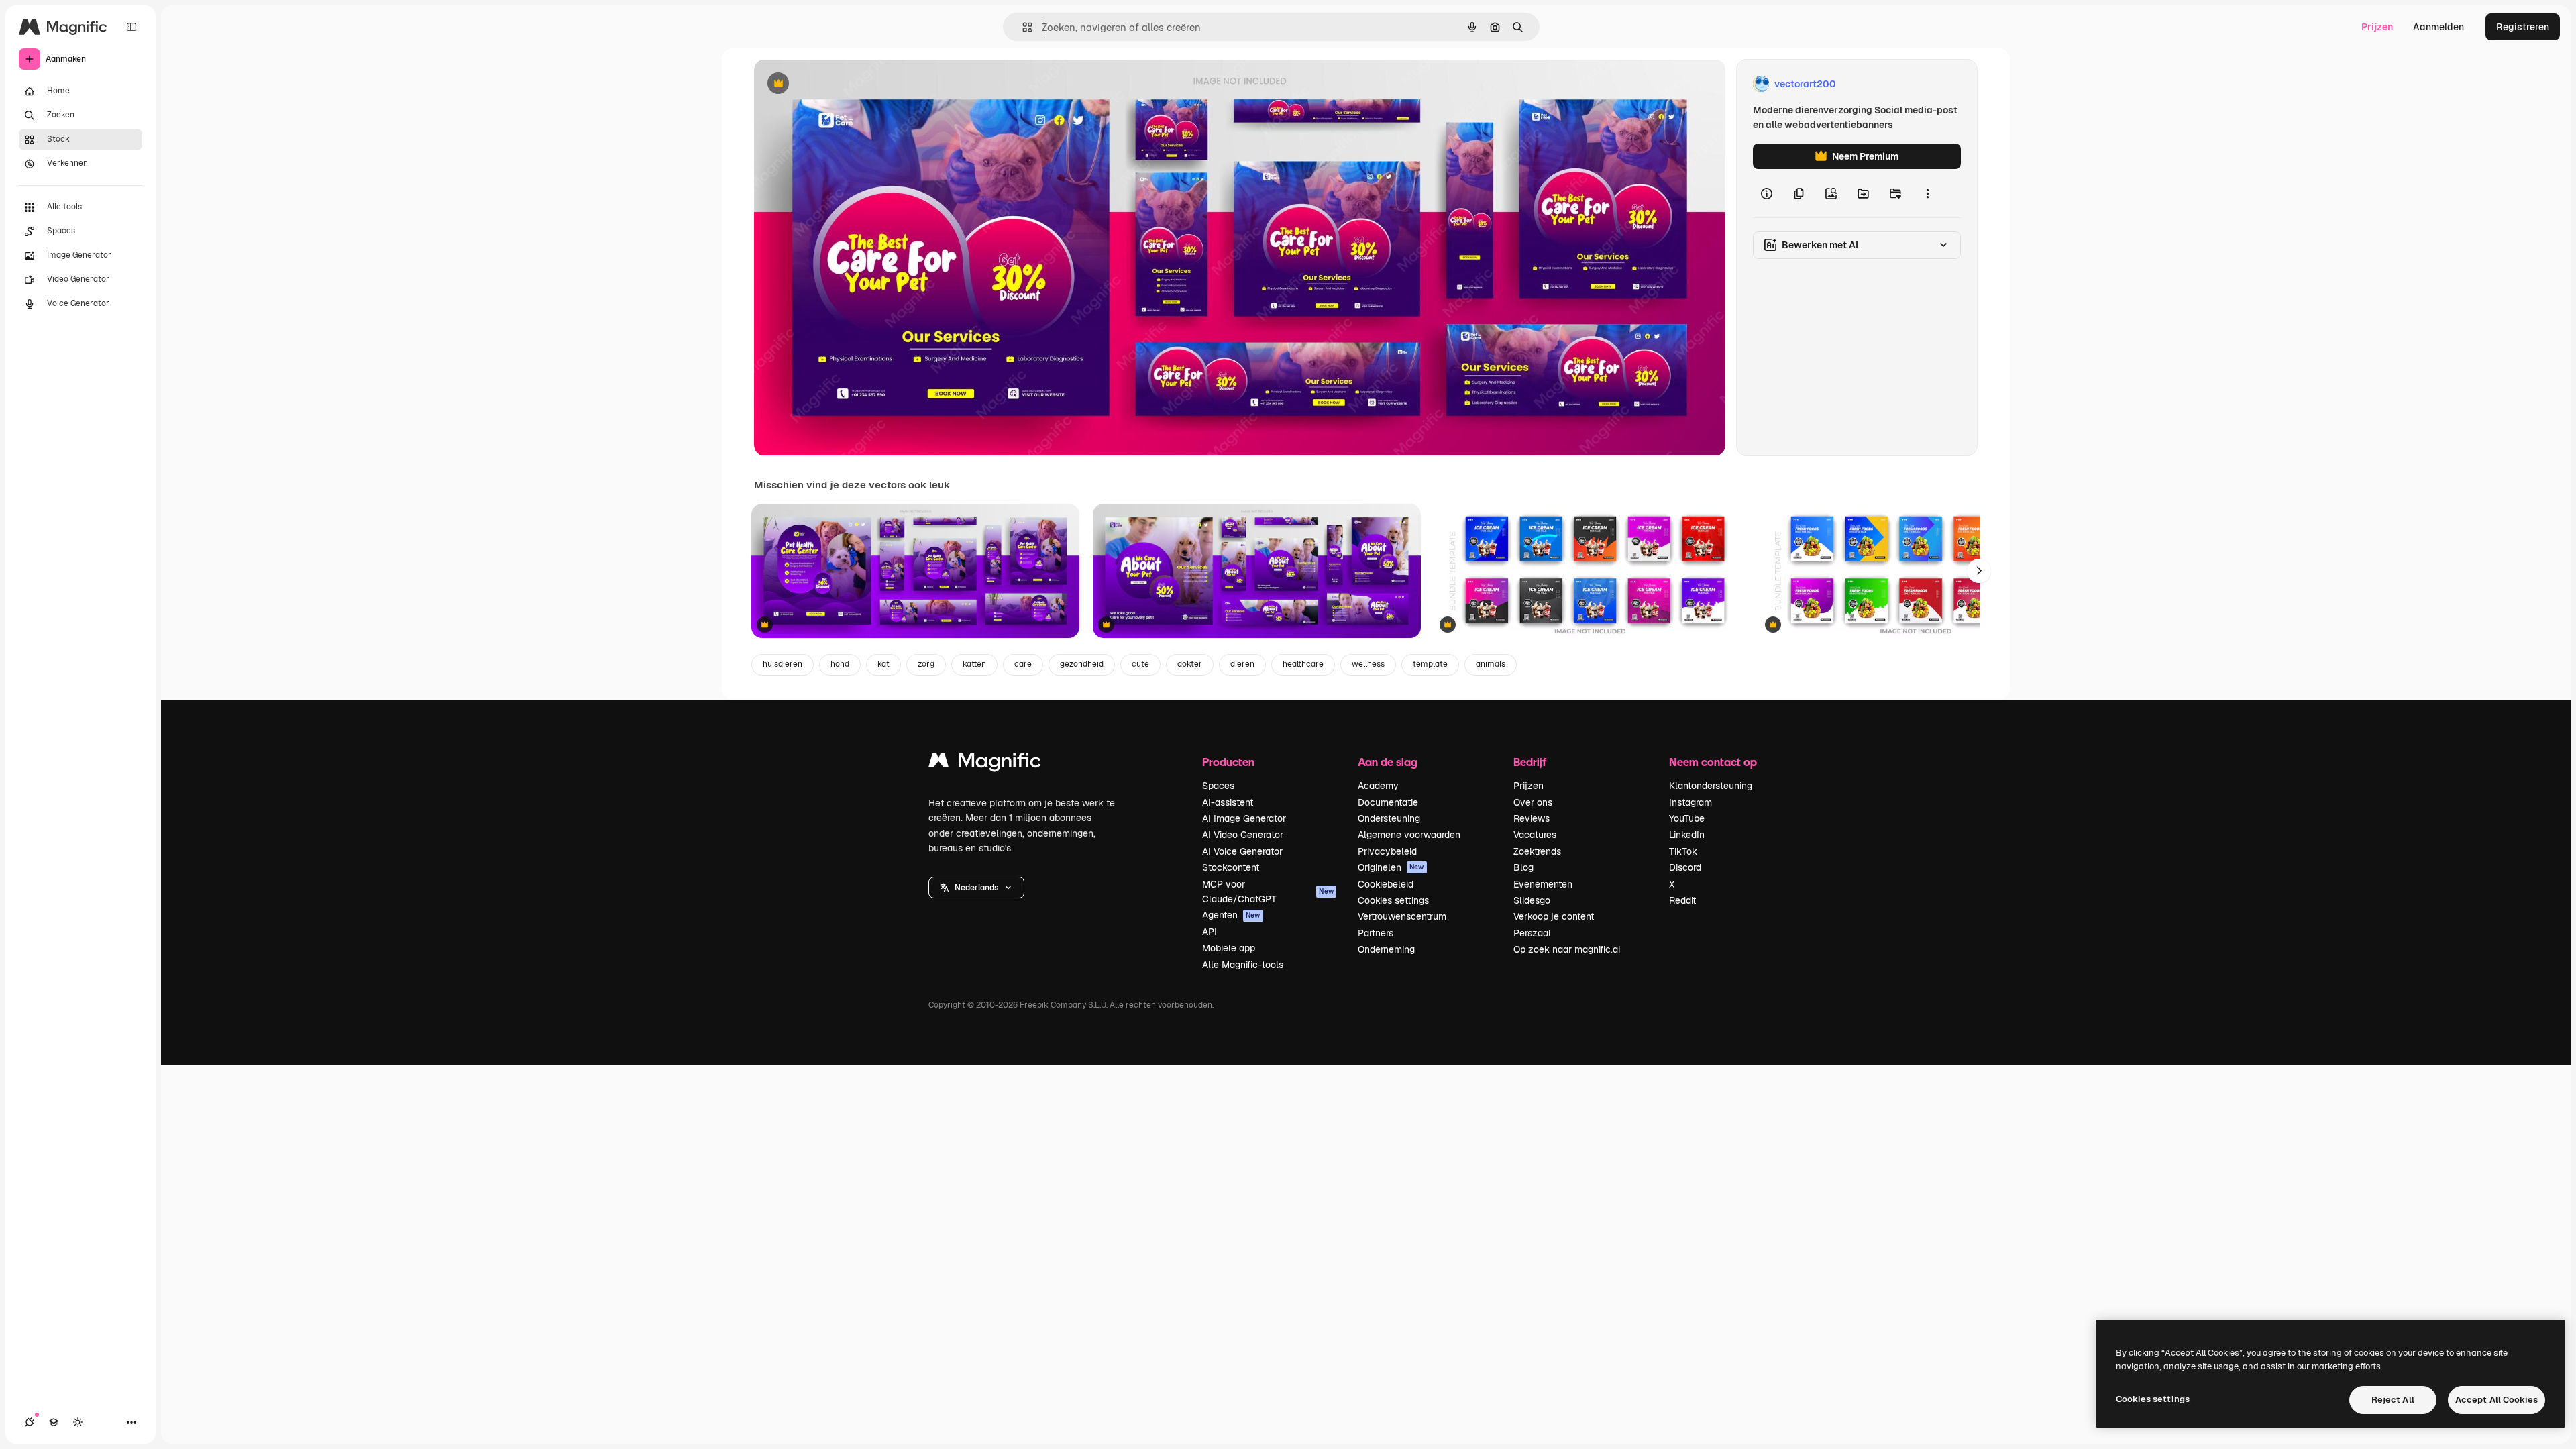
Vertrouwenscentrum (1402, 916)
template (1430, 664)
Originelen (1391, 867)
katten (974, 664)
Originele (842, 84)
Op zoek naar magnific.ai (1567, 949)
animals (1491, 664)
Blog (1523, 867)
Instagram (1690, 802)
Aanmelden (2438, 27)
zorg (926, 664)
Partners (1376, 933)
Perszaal (1532, 933)
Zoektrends (1537, 851)
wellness (1368, 664)
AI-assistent (1228, 802)
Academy (1378, 786)
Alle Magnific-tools (1243, 965)
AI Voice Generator (1242, 851)
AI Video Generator (1243, 835)
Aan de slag (1388, 762)
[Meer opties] (1927, 193)
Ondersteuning (1389, 818)
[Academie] (54, 1422)
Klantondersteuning (1711, 786)
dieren (1242, 664)
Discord (1685, 867)
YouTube (1687, 818)
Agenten (1231, 915)
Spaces (1218, 786)
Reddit (1682, 900)
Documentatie (1388, 802)
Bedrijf (1530, 762)
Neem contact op (1713, 762)
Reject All (2393, 1400)
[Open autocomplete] (1022, 27)
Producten (1228, 762)
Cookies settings (1393, 900)
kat (883, 664)
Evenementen (1543, 884)
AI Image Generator (1244, 818)
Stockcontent (1231, 867)
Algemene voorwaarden (1409, 835)
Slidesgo (1532, 900)
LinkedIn (1687, 835)
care (1023, 664)
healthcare (1303, 664)
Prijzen (2377, 27)
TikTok (1683, 851)
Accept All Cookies (2497, 1400)
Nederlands (976, 888)
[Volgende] (1979, 571)
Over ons (1533, 802)
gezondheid (1082, 664)
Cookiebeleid (1386, 884)
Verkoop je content (1554, 916)
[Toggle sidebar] (131, 27)
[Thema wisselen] (78, 1422)
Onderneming (1386, 949)
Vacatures (1535, 835)
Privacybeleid (1387, 851)
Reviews (1532, 818)
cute (1140, 664)
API (1210, 932)
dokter (1190, 664)
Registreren (2523, 27)
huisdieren (783, 664)
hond (840, 664)
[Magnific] (985, 764)
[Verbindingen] (30, 1422)
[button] (976, 888)
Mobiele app (1229, 948)
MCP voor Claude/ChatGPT (1268, 892)
